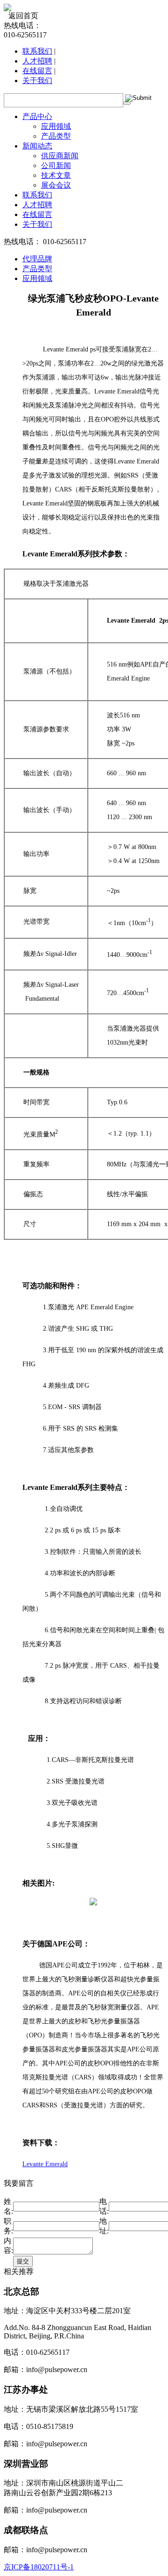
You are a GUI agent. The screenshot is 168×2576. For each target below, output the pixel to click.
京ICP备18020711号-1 (39, 2567)
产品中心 (37, 116)
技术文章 (56, 175)
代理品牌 (37, 259)
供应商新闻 (60, 156)
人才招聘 (37, 61)
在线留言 (37, 71)
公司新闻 (56, 165)
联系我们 (37, 51)
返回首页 (23, 16)
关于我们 (37, 81)
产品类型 (56, 136)
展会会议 (56, 185)
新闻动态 (37, 146)
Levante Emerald (45, 2164)
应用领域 (56, 126)
